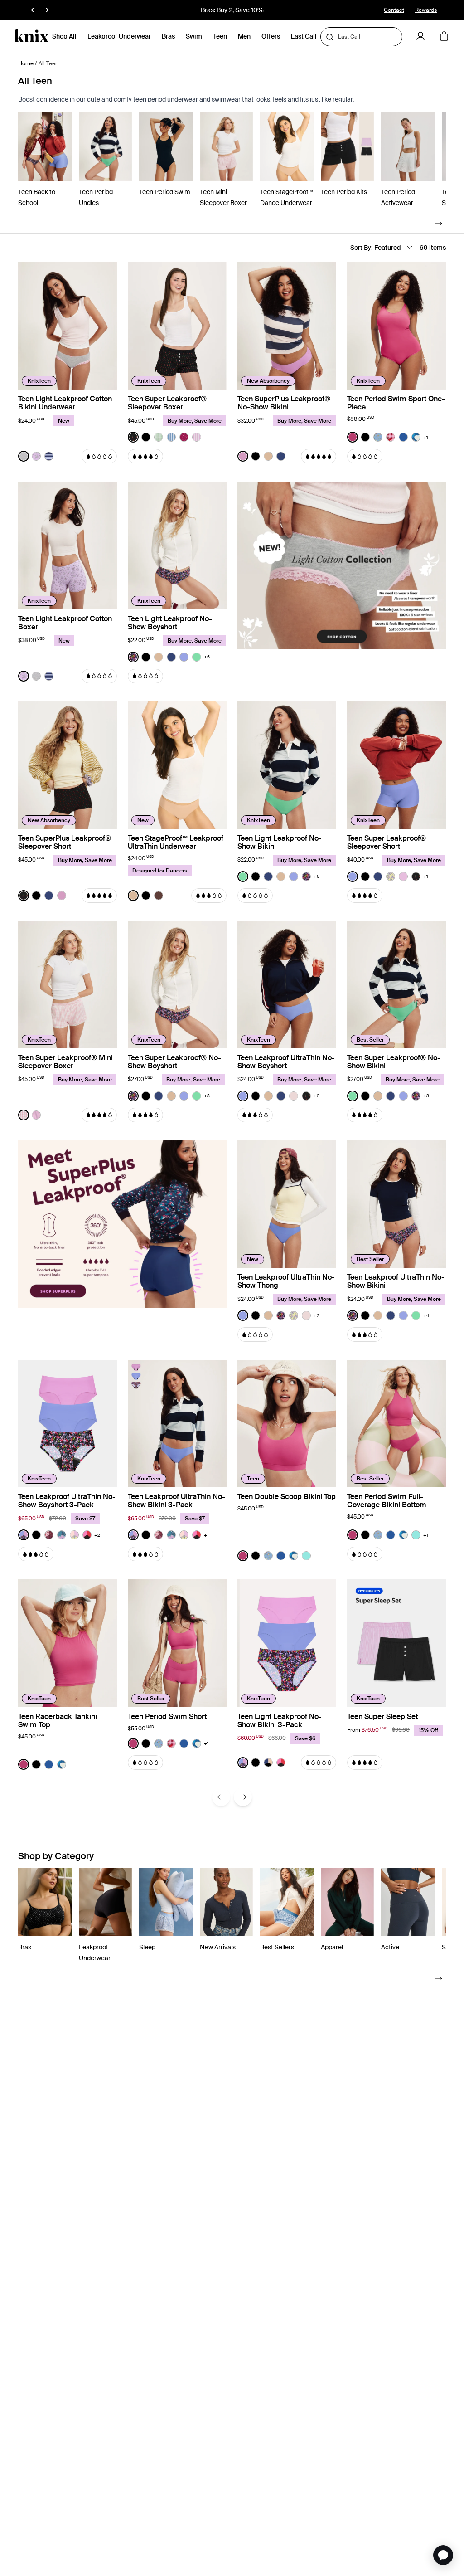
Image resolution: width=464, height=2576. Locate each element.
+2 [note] (317, 1096)
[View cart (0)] (444, 37)
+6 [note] (207, 657)
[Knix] (31, 36)
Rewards (426, 10)
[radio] (24, 456)
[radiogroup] (36, 456)
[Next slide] (439, 223)
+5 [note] (317, 876)
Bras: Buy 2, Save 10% (232, 10)
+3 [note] (207, 1096)
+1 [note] (426, 437)
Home (26, 63)
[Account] (420, 36)
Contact (394, 10)
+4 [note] (426, 1316)
